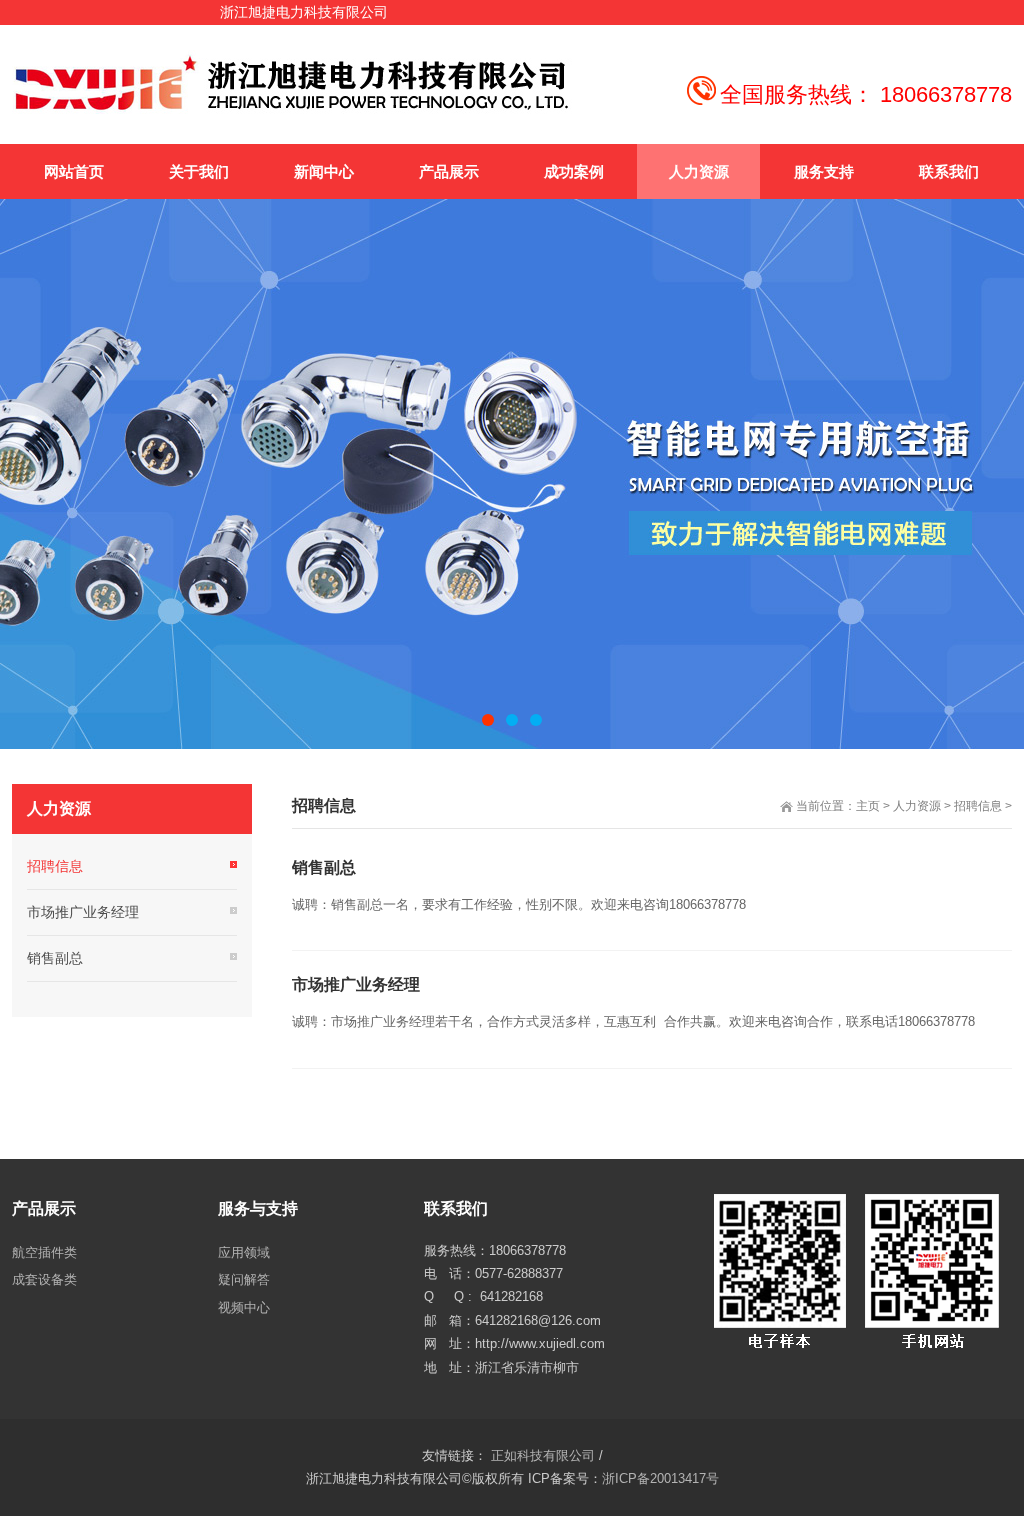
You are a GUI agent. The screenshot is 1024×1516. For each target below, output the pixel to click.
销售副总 (324, 867)
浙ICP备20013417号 (660, 1478)
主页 (868, 806)
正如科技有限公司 (543, 1455)
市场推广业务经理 (356, 984)
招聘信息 (978, 806)
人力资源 (917, 806)
